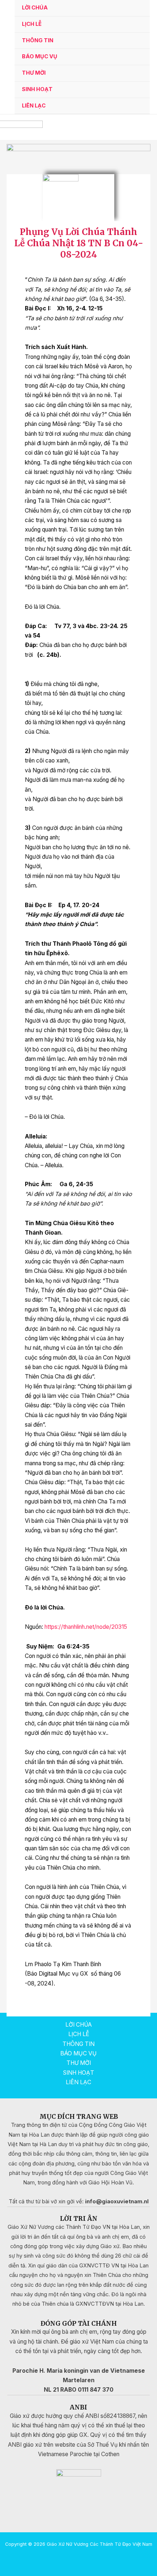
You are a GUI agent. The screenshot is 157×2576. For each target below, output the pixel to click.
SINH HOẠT (37, 89)
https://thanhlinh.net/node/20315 (86, 1627)
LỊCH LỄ (32, 24)
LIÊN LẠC (34, 106)
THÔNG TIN (38, 40)
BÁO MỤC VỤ (40, 56)
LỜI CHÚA (35, 8)
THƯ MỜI (34, 73)
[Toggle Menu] (135, 41)
